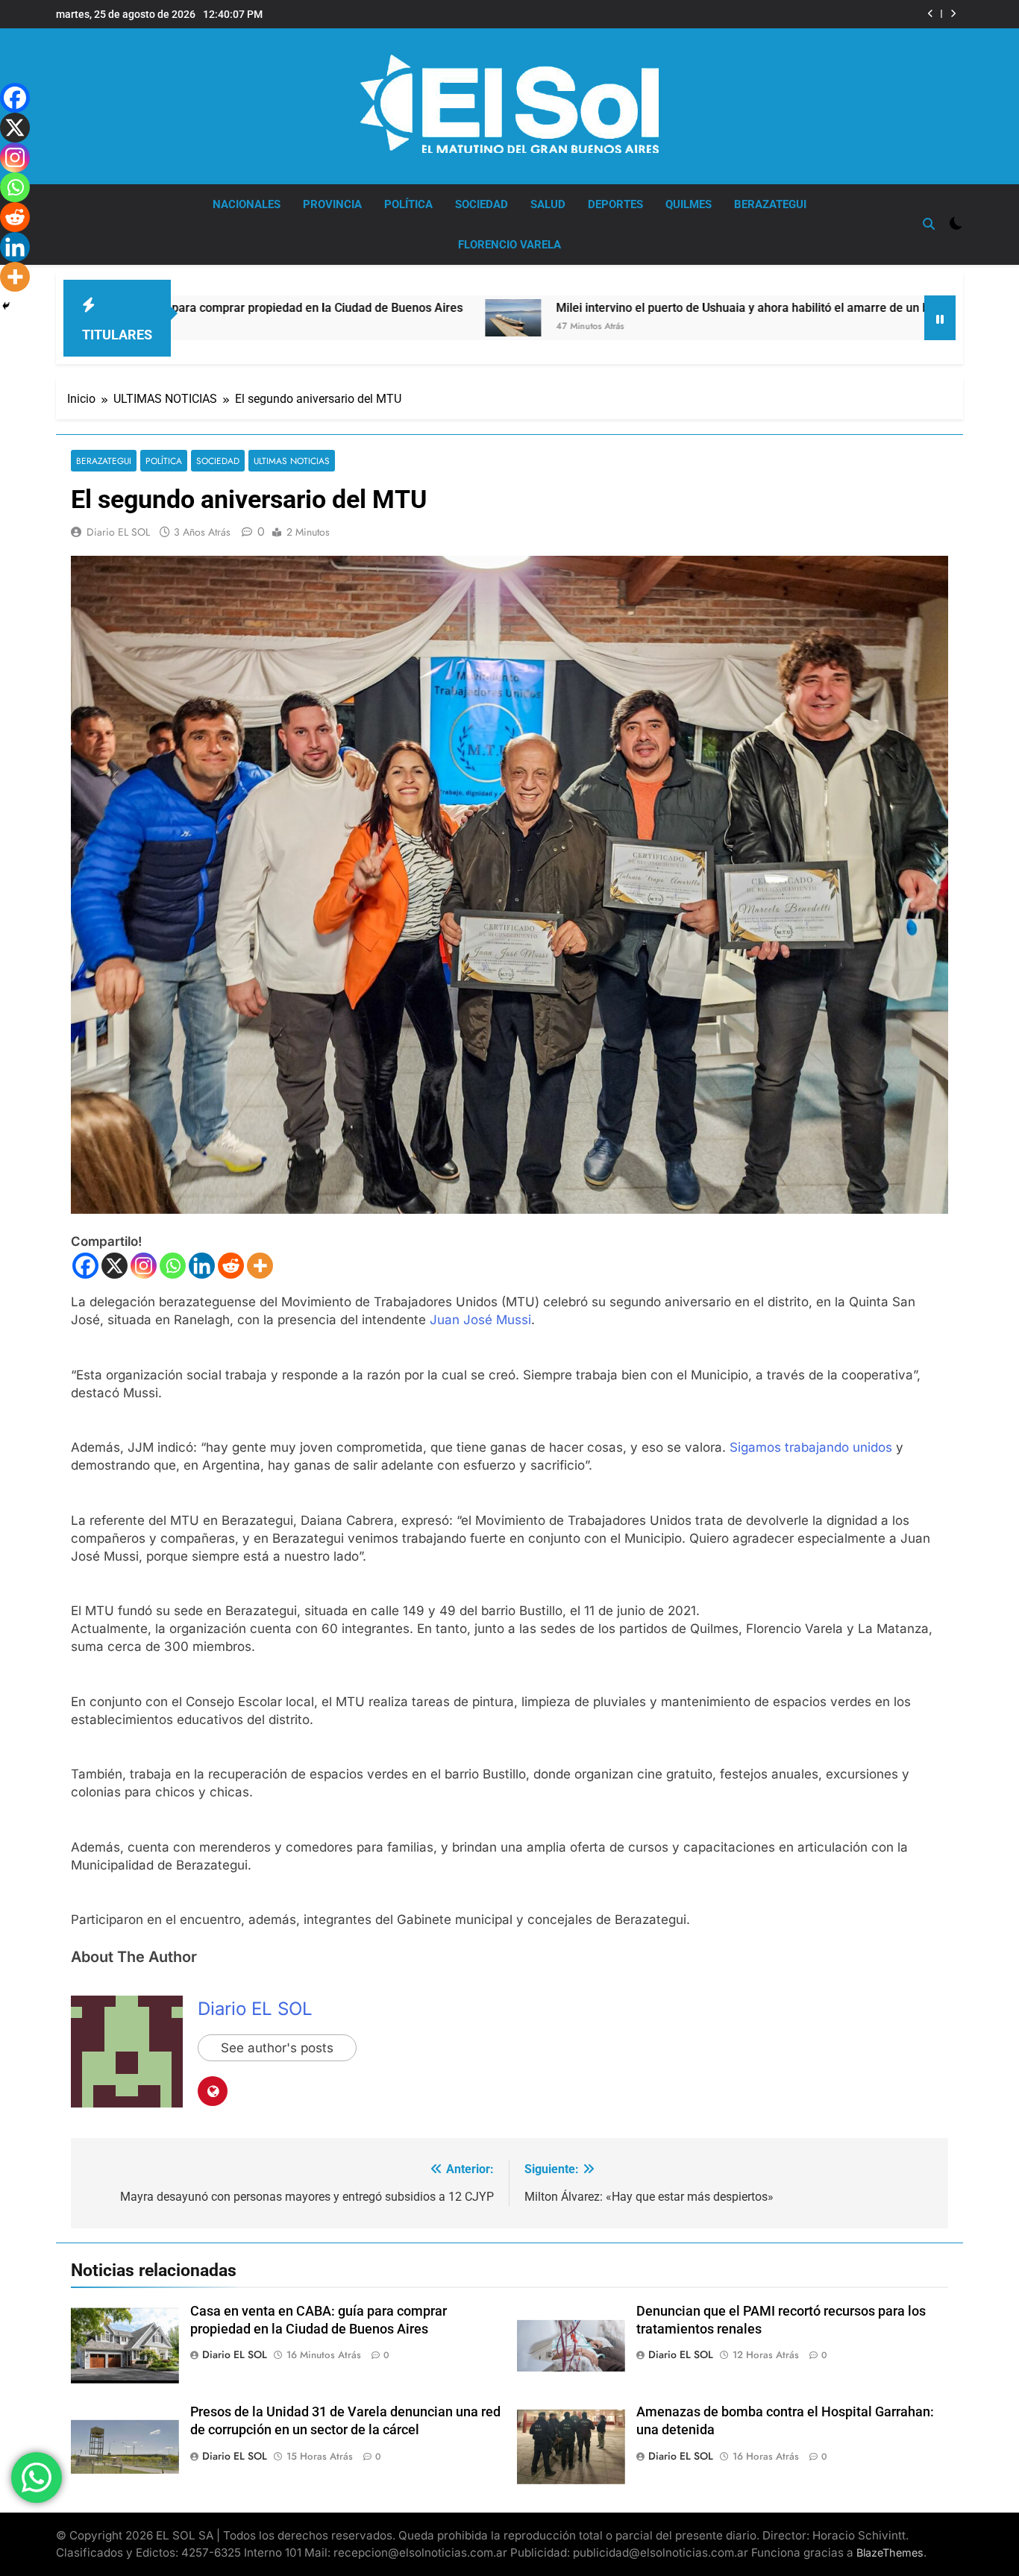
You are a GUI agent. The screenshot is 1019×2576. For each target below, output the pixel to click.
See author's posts (277, 2048)
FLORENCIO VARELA (509, 245)
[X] (115, 1266)
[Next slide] (953, 14)
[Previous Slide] (931, 14)
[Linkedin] (202, 1266)
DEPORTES (615, 204)
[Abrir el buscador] (929, 224)
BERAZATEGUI (770, 204)
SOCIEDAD (482, 204)
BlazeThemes (890, 2553)
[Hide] (6, 306)
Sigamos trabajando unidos (811, 1447)
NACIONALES (247, 204)
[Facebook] (85, 1266)
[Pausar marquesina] (940, 318)
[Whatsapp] (173, 1266)
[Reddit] (231, 1266)
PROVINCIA (332, 204)
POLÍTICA (408, 204)
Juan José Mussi (480, 1320)
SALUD (548, 204)
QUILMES (689, 204)
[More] (260, 1266)
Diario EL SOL (118, 532)
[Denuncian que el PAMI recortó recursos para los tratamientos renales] (900, 312)
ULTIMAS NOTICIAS (292, 461)
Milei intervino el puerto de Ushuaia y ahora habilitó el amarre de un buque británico (625, 308)
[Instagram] (144, 1266)
